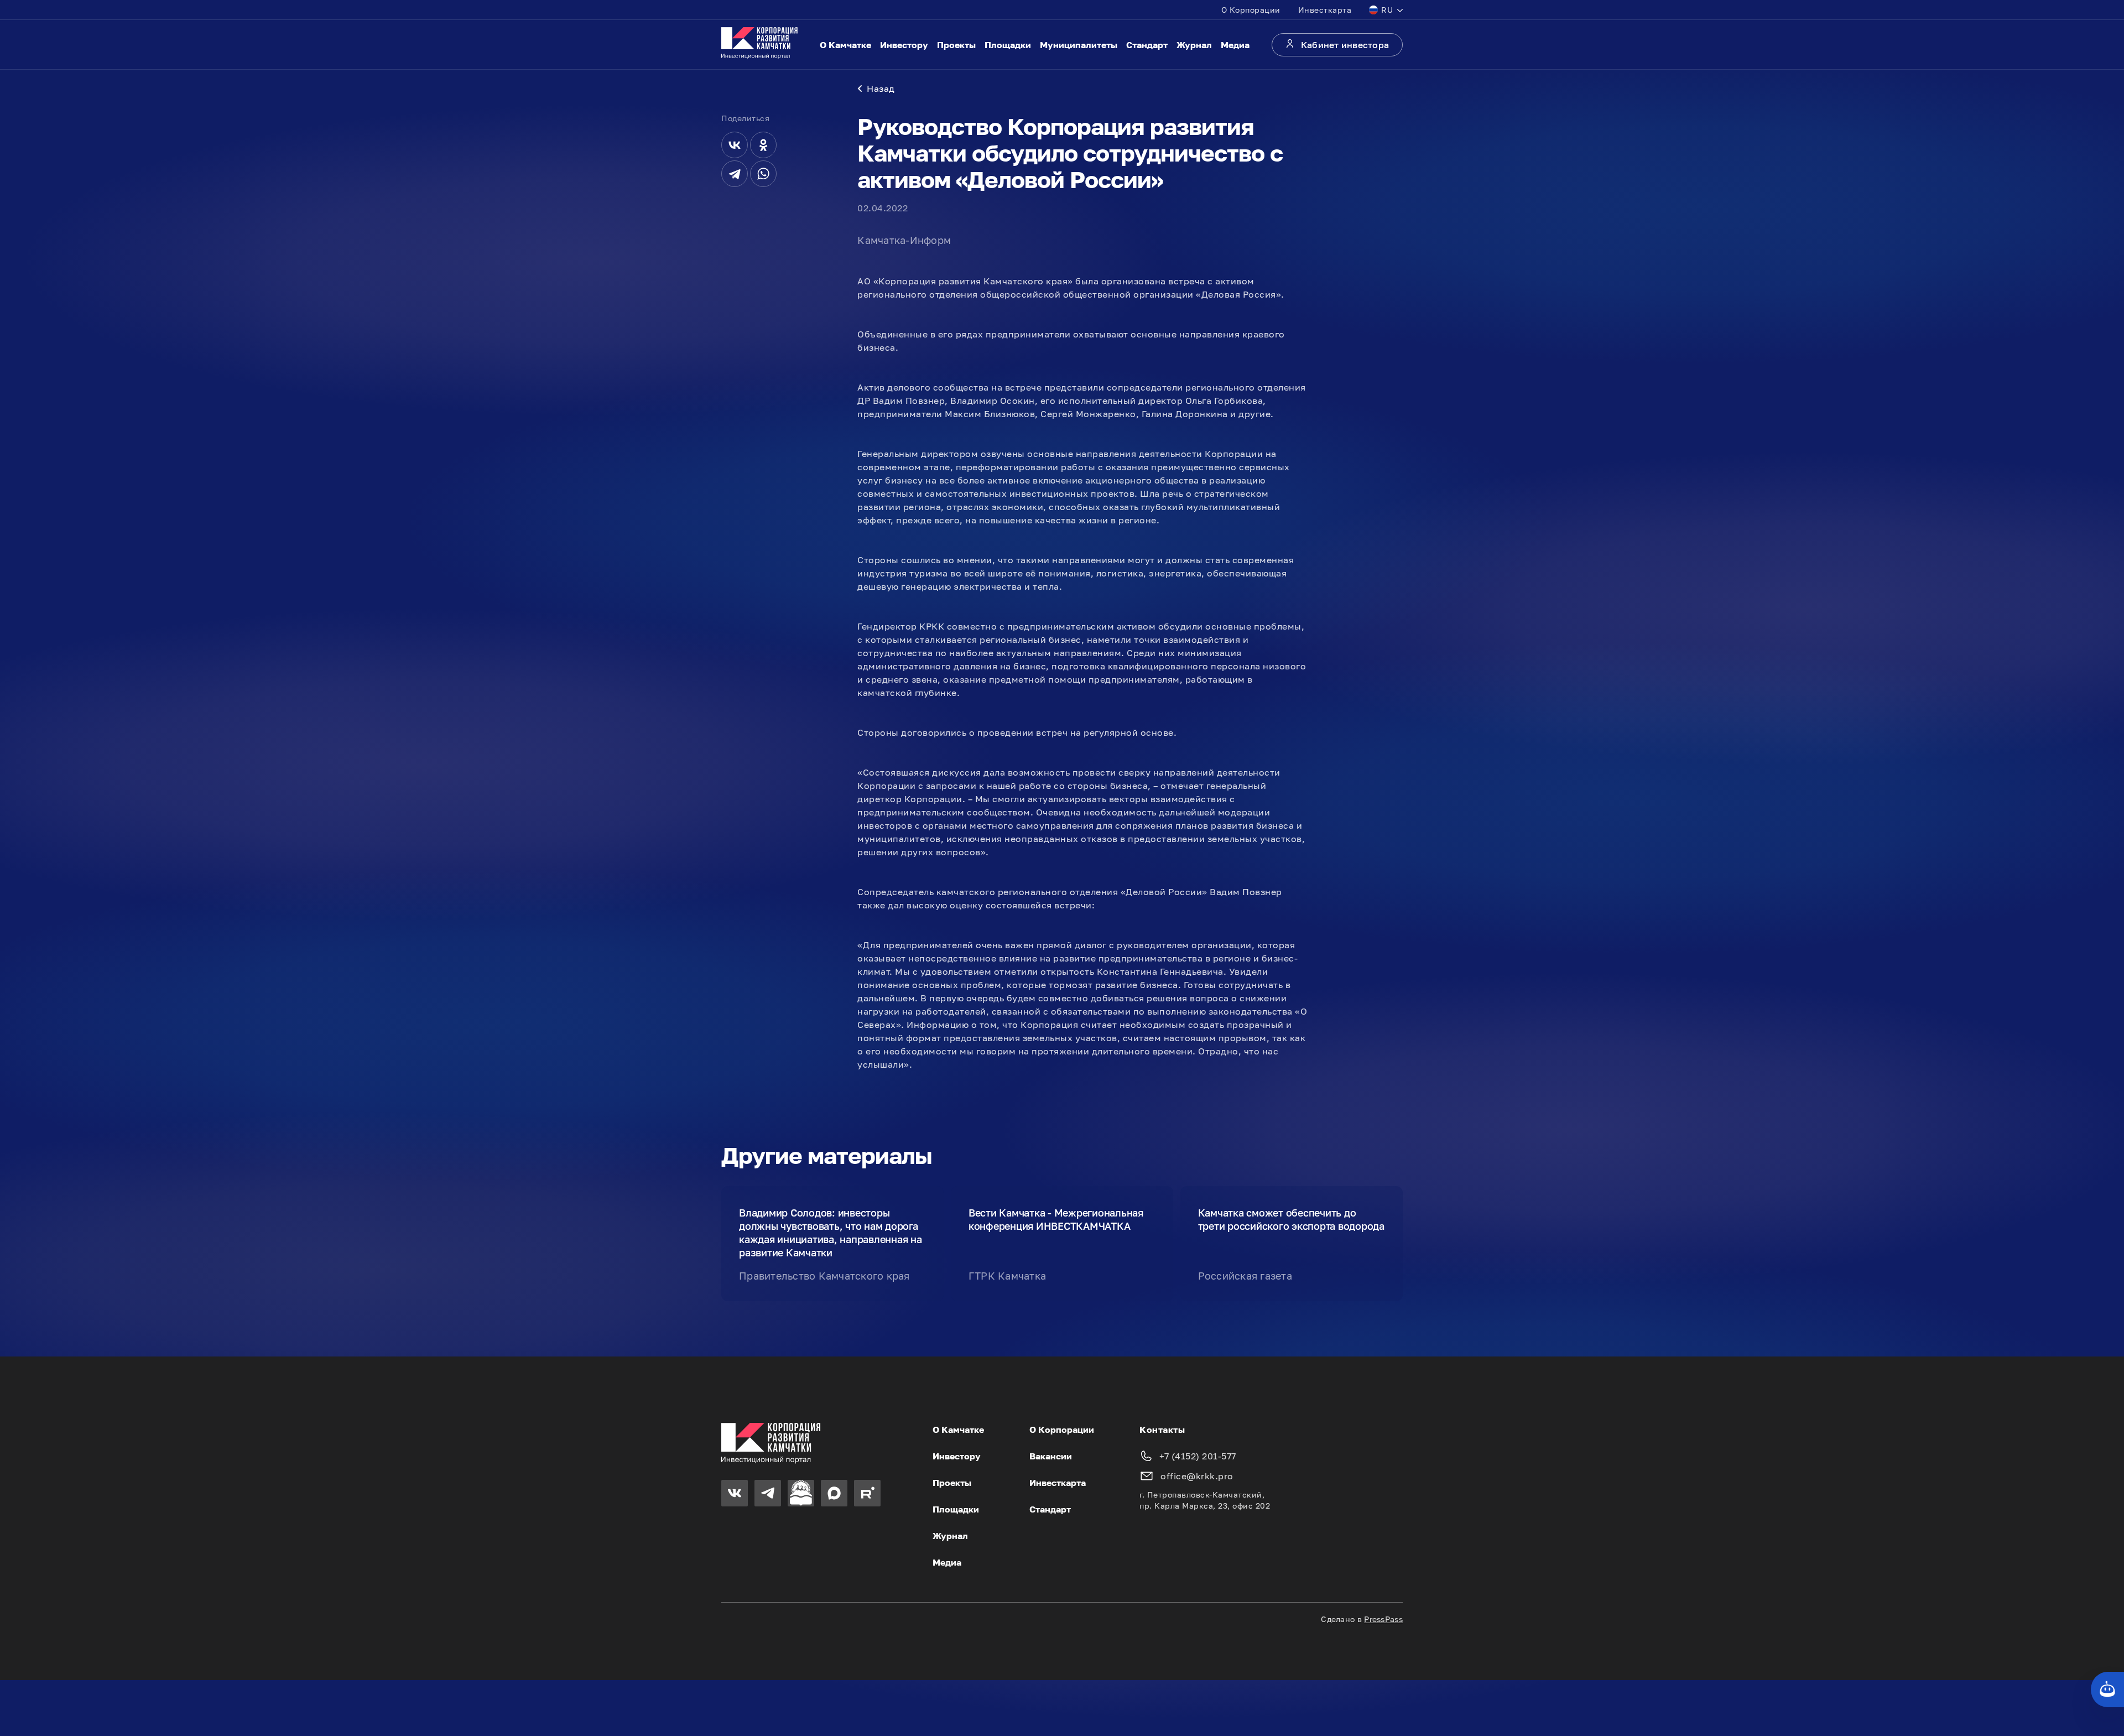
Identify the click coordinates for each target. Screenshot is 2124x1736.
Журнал (1194, 45)
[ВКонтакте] (735, 145)
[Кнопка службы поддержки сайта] (2107, 1690)
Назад (881, 89)
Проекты (956, 45)
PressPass (1383, 1619)
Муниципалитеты (1079, 45)
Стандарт (1147, 45)
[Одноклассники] (763, 145)
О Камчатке (845, 45)
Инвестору (904, 45)
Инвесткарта (1325, 10)
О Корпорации (1251, 10)
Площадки (1008, 45)
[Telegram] (735, 174)
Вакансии (1051, 1456)
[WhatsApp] (763, 174)
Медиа (1235, 45)
